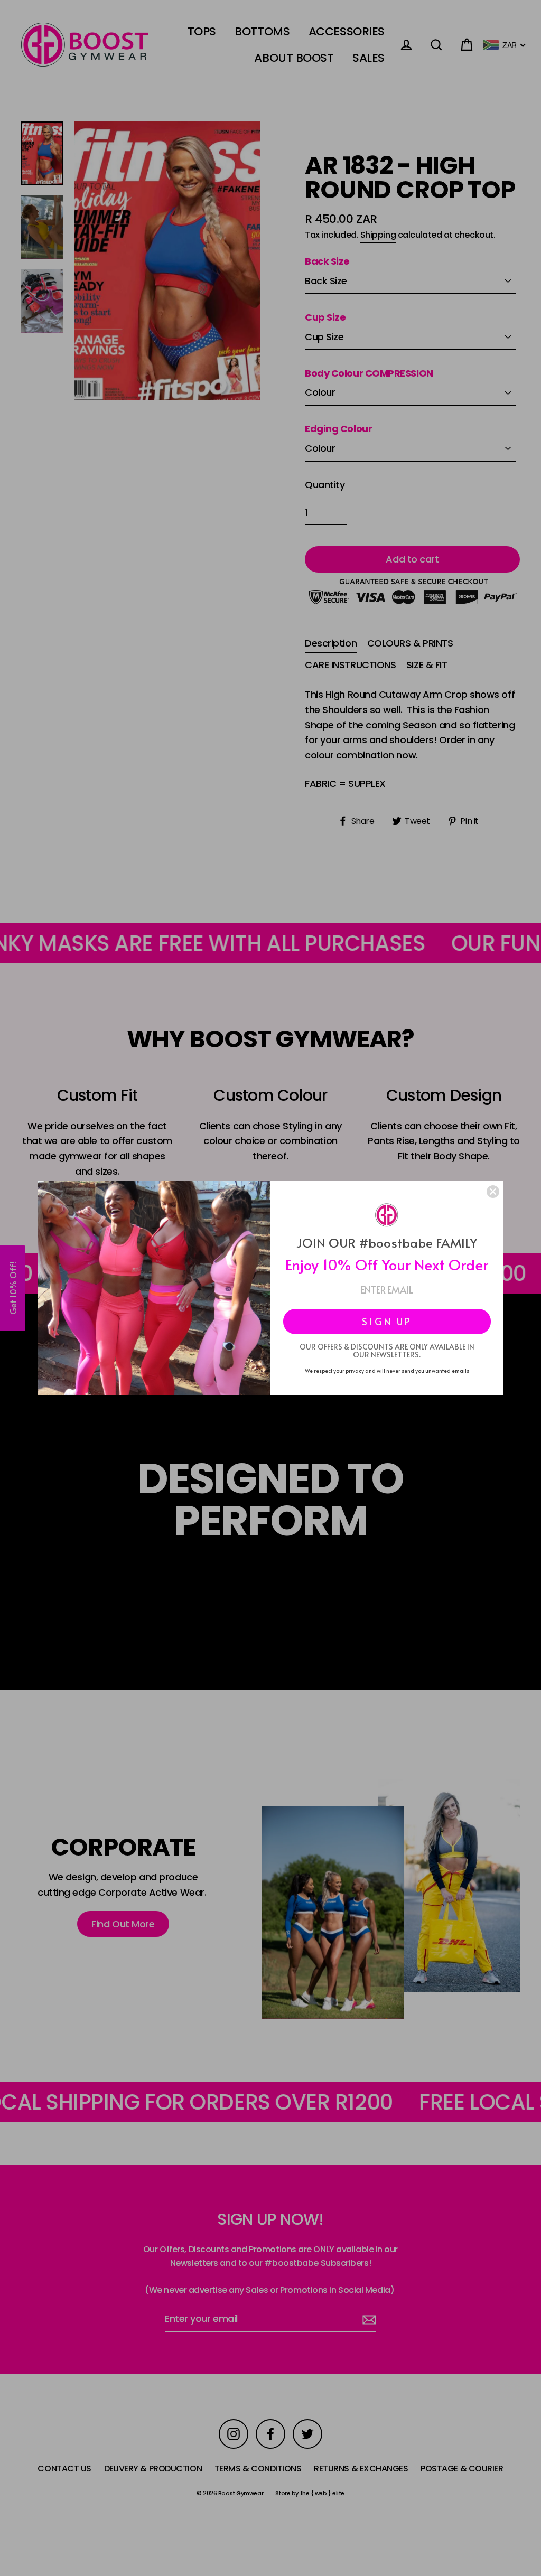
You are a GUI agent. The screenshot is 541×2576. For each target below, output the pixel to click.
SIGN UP (387, 1321)
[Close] (493, 1192)
